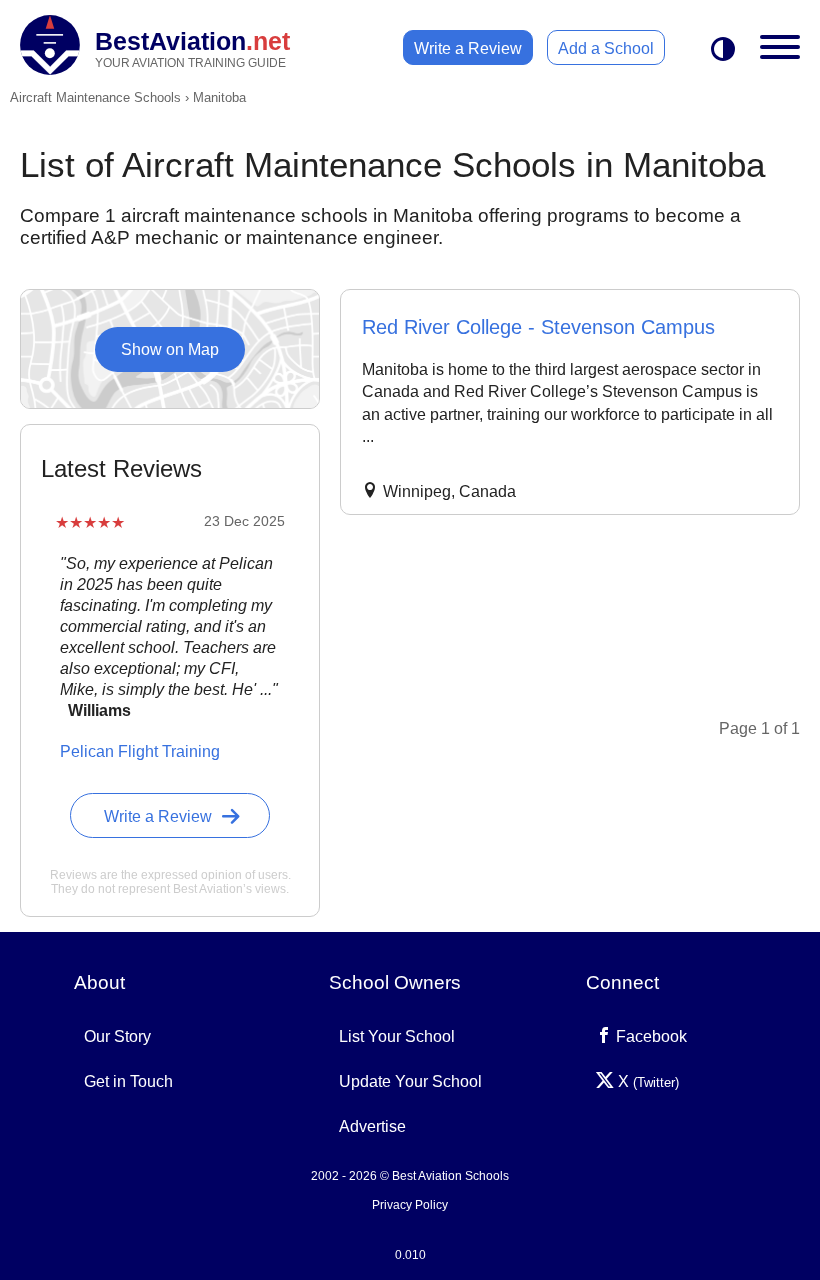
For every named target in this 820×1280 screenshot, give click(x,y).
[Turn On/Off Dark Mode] (723, 50)
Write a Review (468, 48)
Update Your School (410, 1081)
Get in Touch (128, 1081)
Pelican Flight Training (140, 751)
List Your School (397, 1036)
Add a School (606, 48)
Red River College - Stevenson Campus (538, 327)
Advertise (372, 1126)
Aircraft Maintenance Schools (95, 97)
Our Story (117, 1036)
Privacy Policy (410, 1205)
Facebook (649, 1036)
